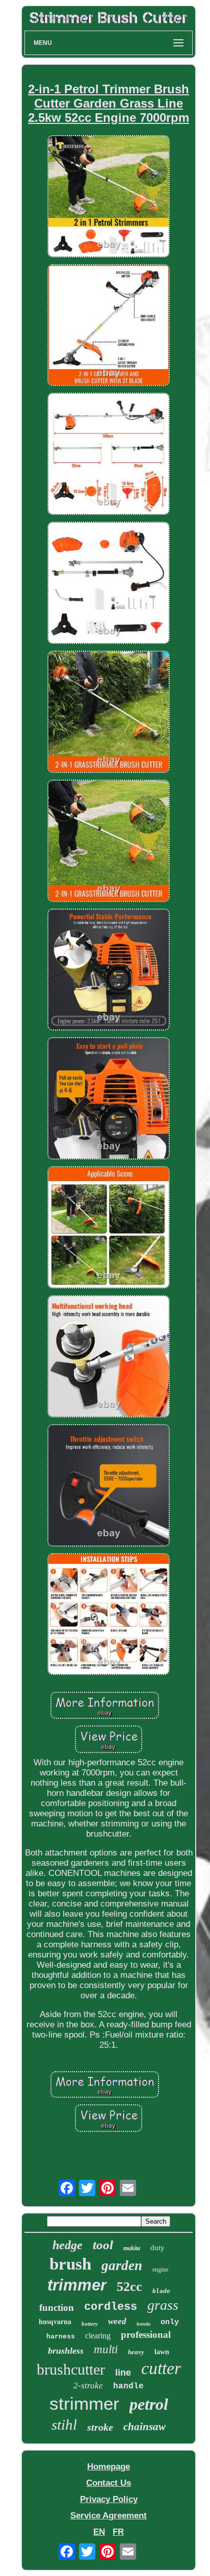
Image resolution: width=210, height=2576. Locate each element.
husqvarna (55, 2321)
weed (117, 2321)
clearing (98, 2336)
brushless (66, 2351)
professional (146, 2335)
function (57, 2308)
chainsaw (145, 2427)
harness (61, 2337)
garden (122, 2265)
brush (70, 2264)
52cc (129, 2287)
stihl (64, 2425)
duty (157, 2248)
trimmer (77, 2285)
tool (103, 2245)
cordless (111, 2307)
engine (160, 2270)
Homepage (109, 2467)
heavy (136, 2352)
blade (161, 2291)
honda (143, 2324)
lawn (162, 2352)
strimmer (84, 2403)
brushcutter (71, 2369)
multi (106, 2349)
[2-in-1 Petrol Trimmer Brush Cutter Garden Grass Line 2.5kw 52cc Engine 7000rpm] (109, 198)
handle (128, 2386)
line (123, 2373)
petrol (149, 2404)
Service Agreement (109, 2516)
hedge (68, 2245)
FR (118, 2532)
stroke (100, 2427)
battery (90, 2324)
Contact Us (109, 2483)
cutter (161, 2368)
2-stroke (88, 2386)
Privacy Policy (109, 2499)
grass (163, 2305)
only (170, 2322)
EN (99, 2532)
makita (132, 2248)
